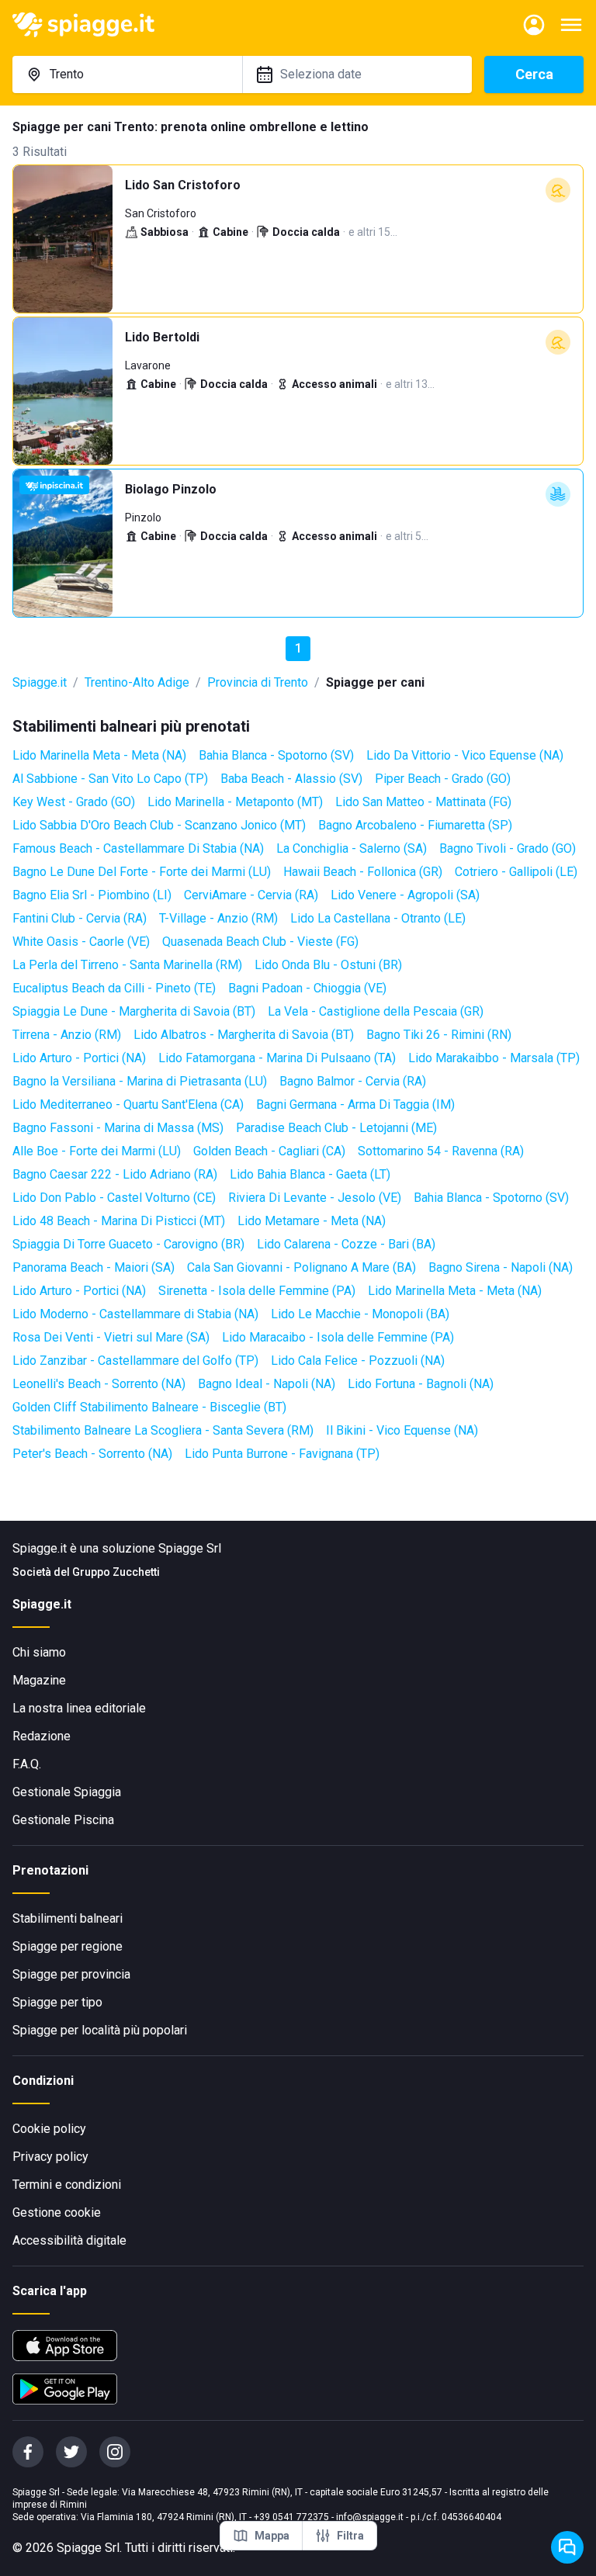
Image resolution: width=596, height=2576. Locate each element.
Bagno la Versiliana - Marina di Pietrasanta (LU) (140, 1081)
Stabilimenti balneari (68, 1918)
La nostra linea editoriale (79, 1708)
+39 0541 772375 (291, 2517)
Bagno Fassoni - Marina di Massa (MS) (118, 1128)
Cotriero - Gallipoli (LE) (516, 872)
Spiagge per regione (68, 1946)
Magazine (39, 1680)
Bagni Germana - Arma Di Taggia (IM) (355, 1104)
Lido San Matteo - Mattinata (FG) (423, 802)
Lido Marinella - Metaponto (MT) (235, 802)
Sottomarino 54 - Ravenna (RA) (441, 1151)
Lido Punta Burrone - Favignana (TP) (282, 1454)
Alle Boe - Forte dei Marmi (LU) (97, 1151)
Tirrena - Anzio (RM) (67, 1035)
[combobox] (127, 74)
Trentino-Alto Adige (137, 682)
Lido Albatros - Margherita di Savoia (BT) (244, 1035)
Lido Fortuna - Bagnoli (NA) (421, 1384)
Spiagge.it (40, 682)
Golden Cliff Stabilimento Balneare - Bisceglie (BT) (149, 1407)
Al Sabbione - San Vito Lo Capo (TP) (110, 779)
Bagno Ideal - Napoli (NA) (267, 1384)
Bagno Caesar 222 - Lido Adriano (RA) (115, 1174)
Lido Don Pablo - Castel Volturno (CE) (114, 1198)
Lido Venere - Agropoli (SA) (405, 895)
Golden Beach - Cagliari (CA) (269, 1151)
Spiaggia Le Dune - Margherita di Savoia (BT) (134, 1011)
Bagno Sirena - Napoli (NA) (501, 1267)
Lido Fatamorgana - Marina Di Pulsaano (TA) (277, 1058)
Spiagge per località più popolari (100, 2030)
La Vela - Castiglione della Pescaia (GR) (376, 1011)
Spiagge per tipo (57, 2002)
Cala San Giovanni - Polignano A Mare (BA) (301, 1267)
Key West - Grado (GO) (74, 802)
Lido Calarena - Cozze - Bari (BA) (346, 1244)
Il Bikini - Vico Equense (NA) (402, 1430)
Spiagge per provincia (71, 1974)
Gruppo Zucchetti (116, 1572)
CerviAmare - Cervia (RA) (251, 895)
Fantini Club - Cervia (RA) (80, 918)
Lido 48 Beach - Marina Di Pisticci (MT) (119, 1221)
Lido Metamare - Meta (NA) (312, 1221)
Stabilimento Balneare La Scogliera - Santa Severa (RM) (163, 1430)
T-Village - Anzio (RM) (218, 918)
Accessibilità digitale (69, 2240)
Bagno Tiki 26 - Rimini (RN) (439, 1035)
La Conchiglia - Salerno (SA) (352, 848)
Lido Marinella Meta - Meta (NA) (99, 755)
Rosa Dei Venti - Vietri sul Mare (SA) (111, 1337)
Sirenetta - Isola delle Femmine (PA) (257, 1291)
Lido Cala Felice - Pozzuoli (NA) (358, 1361)
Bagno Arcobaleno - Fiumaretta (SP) (415, 825)
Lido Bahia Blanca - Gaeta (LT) (310, 1174)
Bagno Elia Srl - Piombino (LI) (92, 895)
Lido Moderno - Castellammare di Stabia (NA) (135, 1314)
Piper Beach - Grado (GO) (443, 779)
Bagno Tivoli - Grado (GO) (508, 848)
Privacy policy (50, 2157)
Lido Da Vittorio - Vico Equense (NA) (465, 755)
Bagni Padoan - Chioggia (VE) (307, 988)
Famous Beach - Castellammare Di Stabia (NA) (138, 848)
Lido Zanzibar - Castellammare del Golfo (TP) (135, 1361)
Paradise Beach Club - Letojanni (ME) (336, 1128)
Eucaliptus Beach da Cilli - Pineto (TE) (114, 988)
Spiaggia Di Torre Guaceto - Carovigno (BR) (128, 1244)
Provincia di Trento (258, 682)
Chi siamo (39, 1652)
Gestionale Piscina (63, 1820)
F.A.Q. (27, 1764)
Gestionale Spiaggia (67, 1792)
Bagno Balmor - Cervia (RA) (353, 1081)
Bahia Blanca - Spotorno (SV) (276, 755)
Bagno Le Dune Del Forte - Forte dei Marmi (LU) (142, 872)
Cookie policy (49, 2129)
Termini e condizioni (67, 2185)
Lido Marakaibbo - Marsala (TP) (494, 1058)
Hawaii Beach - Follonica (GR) (363, 872)
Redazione (42, 1736)
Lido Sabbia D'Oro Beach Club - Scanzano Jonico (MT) (159, 825)
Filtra (350, 2536)
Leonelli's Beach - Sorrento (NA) (99, 1384)
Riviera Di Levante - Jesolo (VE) (315, 1198)
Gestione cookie (57, 2212)
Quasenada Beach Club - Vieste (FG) (260, 942)
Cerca (534, 74)
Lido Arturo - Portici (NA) (79, 1058)
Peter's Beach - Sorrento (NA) (92, 1454)
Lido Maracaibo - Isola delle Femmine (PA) (338, 1337)
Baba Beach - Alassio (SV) (291, 779)
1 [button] (298, 648)
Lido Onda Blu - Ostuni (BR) (328, 965)
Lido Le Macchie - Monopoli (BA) (360, 1314)
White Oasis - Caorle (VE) (81, 942)
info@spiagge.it (370, 2517)
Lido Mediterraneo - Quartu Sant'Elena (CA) (128, 1104)
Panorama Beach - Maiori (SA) (94, 1267)
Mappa (272, 2536)
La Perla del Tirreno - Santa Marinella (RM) (127, 965)
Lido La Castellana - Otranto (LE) (378, 918)
